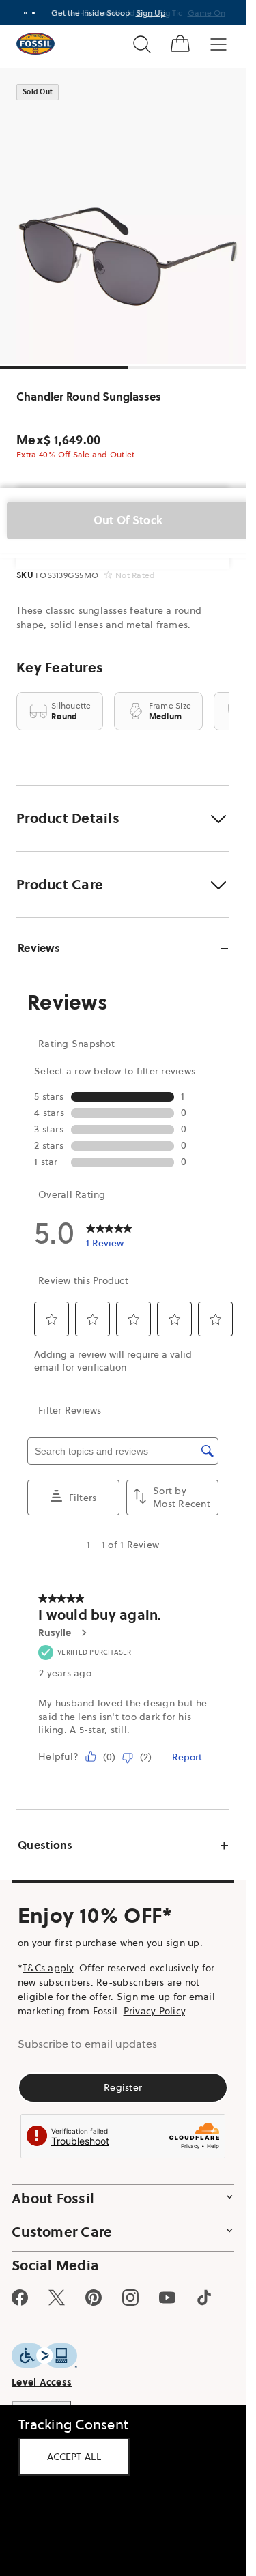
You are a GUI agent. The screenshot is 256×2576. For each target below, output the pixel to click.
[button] (123, 818)
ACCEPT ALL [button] (74, 2457)
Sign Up (151, 13)
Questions (45, 1845)
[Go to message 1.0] (25, 13)
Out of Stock (128, 520)
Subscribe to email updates (87, 2044)
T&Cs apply (48, 1968)
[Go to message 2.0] (33, 13)
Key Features (60, 668)
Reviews (39, 948)
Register (123, 2087)
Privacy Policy (155, 2011)
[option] (128, 216)
